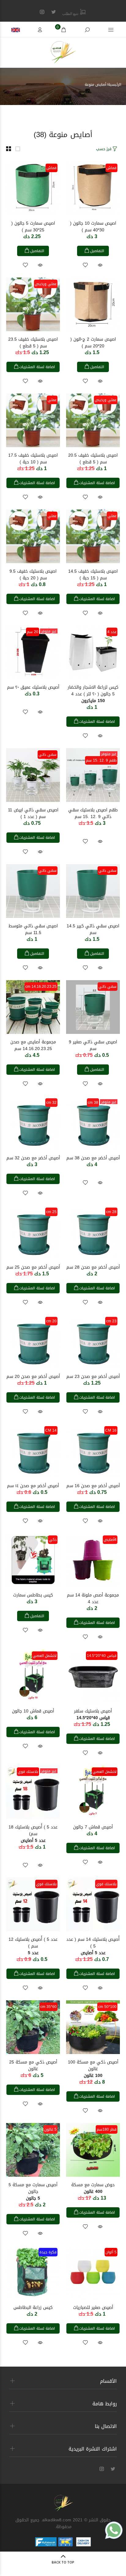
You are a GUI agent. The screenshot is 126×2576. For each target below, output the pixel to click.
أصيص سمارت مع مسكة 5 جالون (33, 2192)
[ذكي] (33, 1561)
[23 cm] (93, 1342)
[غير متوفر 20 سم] (33, 653)
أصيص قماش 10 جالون (33, 1711)
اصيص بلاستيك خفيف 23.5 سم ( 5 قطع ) (33, 343)
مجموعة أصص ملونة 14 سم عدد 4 (93, 1598)
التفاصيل (97, 251)
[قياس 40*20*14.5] (93, 1677)
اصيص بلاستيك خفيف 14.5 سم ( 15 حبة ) (93, 575)
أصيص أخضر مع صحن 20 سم (33, 1377)
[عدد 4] (93, 653)
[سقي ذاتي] (33, 775)
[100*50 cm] (93, 2028)
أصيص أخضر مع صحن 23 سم (93, 1377)
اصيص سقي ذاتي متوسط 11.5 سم (33, 929)
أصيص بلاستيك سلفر (93, 1714)
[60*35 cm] (33, 2028)
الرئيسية (115, 85)
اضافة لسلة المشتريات (37, 367)
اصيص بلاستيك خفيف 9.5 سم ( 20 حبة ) (33, 575)
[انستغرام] (42, 12)
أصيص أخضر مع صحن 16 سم (93, 1486)
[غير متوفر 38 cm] (93, 1123)
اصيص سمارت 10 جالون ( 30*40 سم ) (93, 227)
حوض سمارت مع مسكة (93, 2188)
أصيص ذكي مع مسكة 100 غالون (93, 2069)
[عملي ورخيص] (33, 305)
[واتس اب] (114, 2530)
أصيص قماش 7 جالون (93, 1827)
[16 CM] (93, 1451)
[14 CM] (33, 1451)
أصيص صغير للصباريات (93, 2308)
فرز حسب (104, 149)
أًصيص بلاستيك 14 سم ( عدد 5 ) (93, 1946)
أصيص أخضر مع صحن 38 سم (93, 1158)
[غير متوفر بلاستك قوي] (33, 1793)
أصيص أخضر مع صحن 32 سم (33, 1158)
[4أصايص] (93, 1561)
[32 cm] (33, 1123)
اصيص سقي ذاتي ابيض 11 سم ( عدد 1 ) (33, 813)
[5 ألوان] (93, 2273)
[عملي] (33, 421)
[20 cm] (33, 1342)
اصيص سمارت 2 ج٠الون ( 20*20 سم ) (93, 343)
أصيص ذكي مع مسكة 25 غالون (33, 2065)
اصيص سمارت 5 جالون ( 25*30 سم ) (33, 227)
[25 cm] (33, 1233)
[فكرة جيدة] (33, 2273)
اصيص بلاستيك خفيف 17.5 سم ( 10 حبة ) (33, 459)
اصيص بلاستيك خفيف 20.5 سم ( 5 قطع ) (93, 459)
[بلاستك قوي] (93, 1905)
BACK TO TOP (63, 2563)
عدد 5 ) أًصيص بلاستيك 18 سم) (33, 1834)
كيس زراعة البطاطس (33, 2308)
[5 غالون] (33, 2150)
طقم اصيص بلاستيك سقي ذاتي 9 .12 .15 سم (93, 813)
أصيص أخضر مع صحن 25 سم (33, 1267)
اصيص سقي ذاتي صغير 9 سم (93, 1045)
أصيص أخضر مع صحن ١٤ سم (33, 1486)
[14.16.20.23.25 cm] (33, 1007)
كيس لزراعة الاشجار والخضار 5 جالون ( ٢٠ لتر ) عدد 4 (93, 694)
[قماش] (93, 189)
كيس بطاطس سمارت (33, 1595)
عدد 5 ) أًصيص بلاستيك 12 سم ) (33, 1946)
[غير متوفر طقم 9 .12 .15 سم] (93, 775)
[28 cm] (93, 1233)
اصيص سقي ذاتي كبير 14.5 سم (93, 929)
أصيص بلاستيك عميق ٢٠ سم (33, 687)
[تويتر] (54, 12)
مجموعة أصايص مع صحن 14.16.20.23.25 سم (33, 1045)
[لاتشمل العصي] (33, 1677)
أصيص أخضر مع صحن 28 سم (93, 1267)
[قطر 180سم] (93, 2150)
